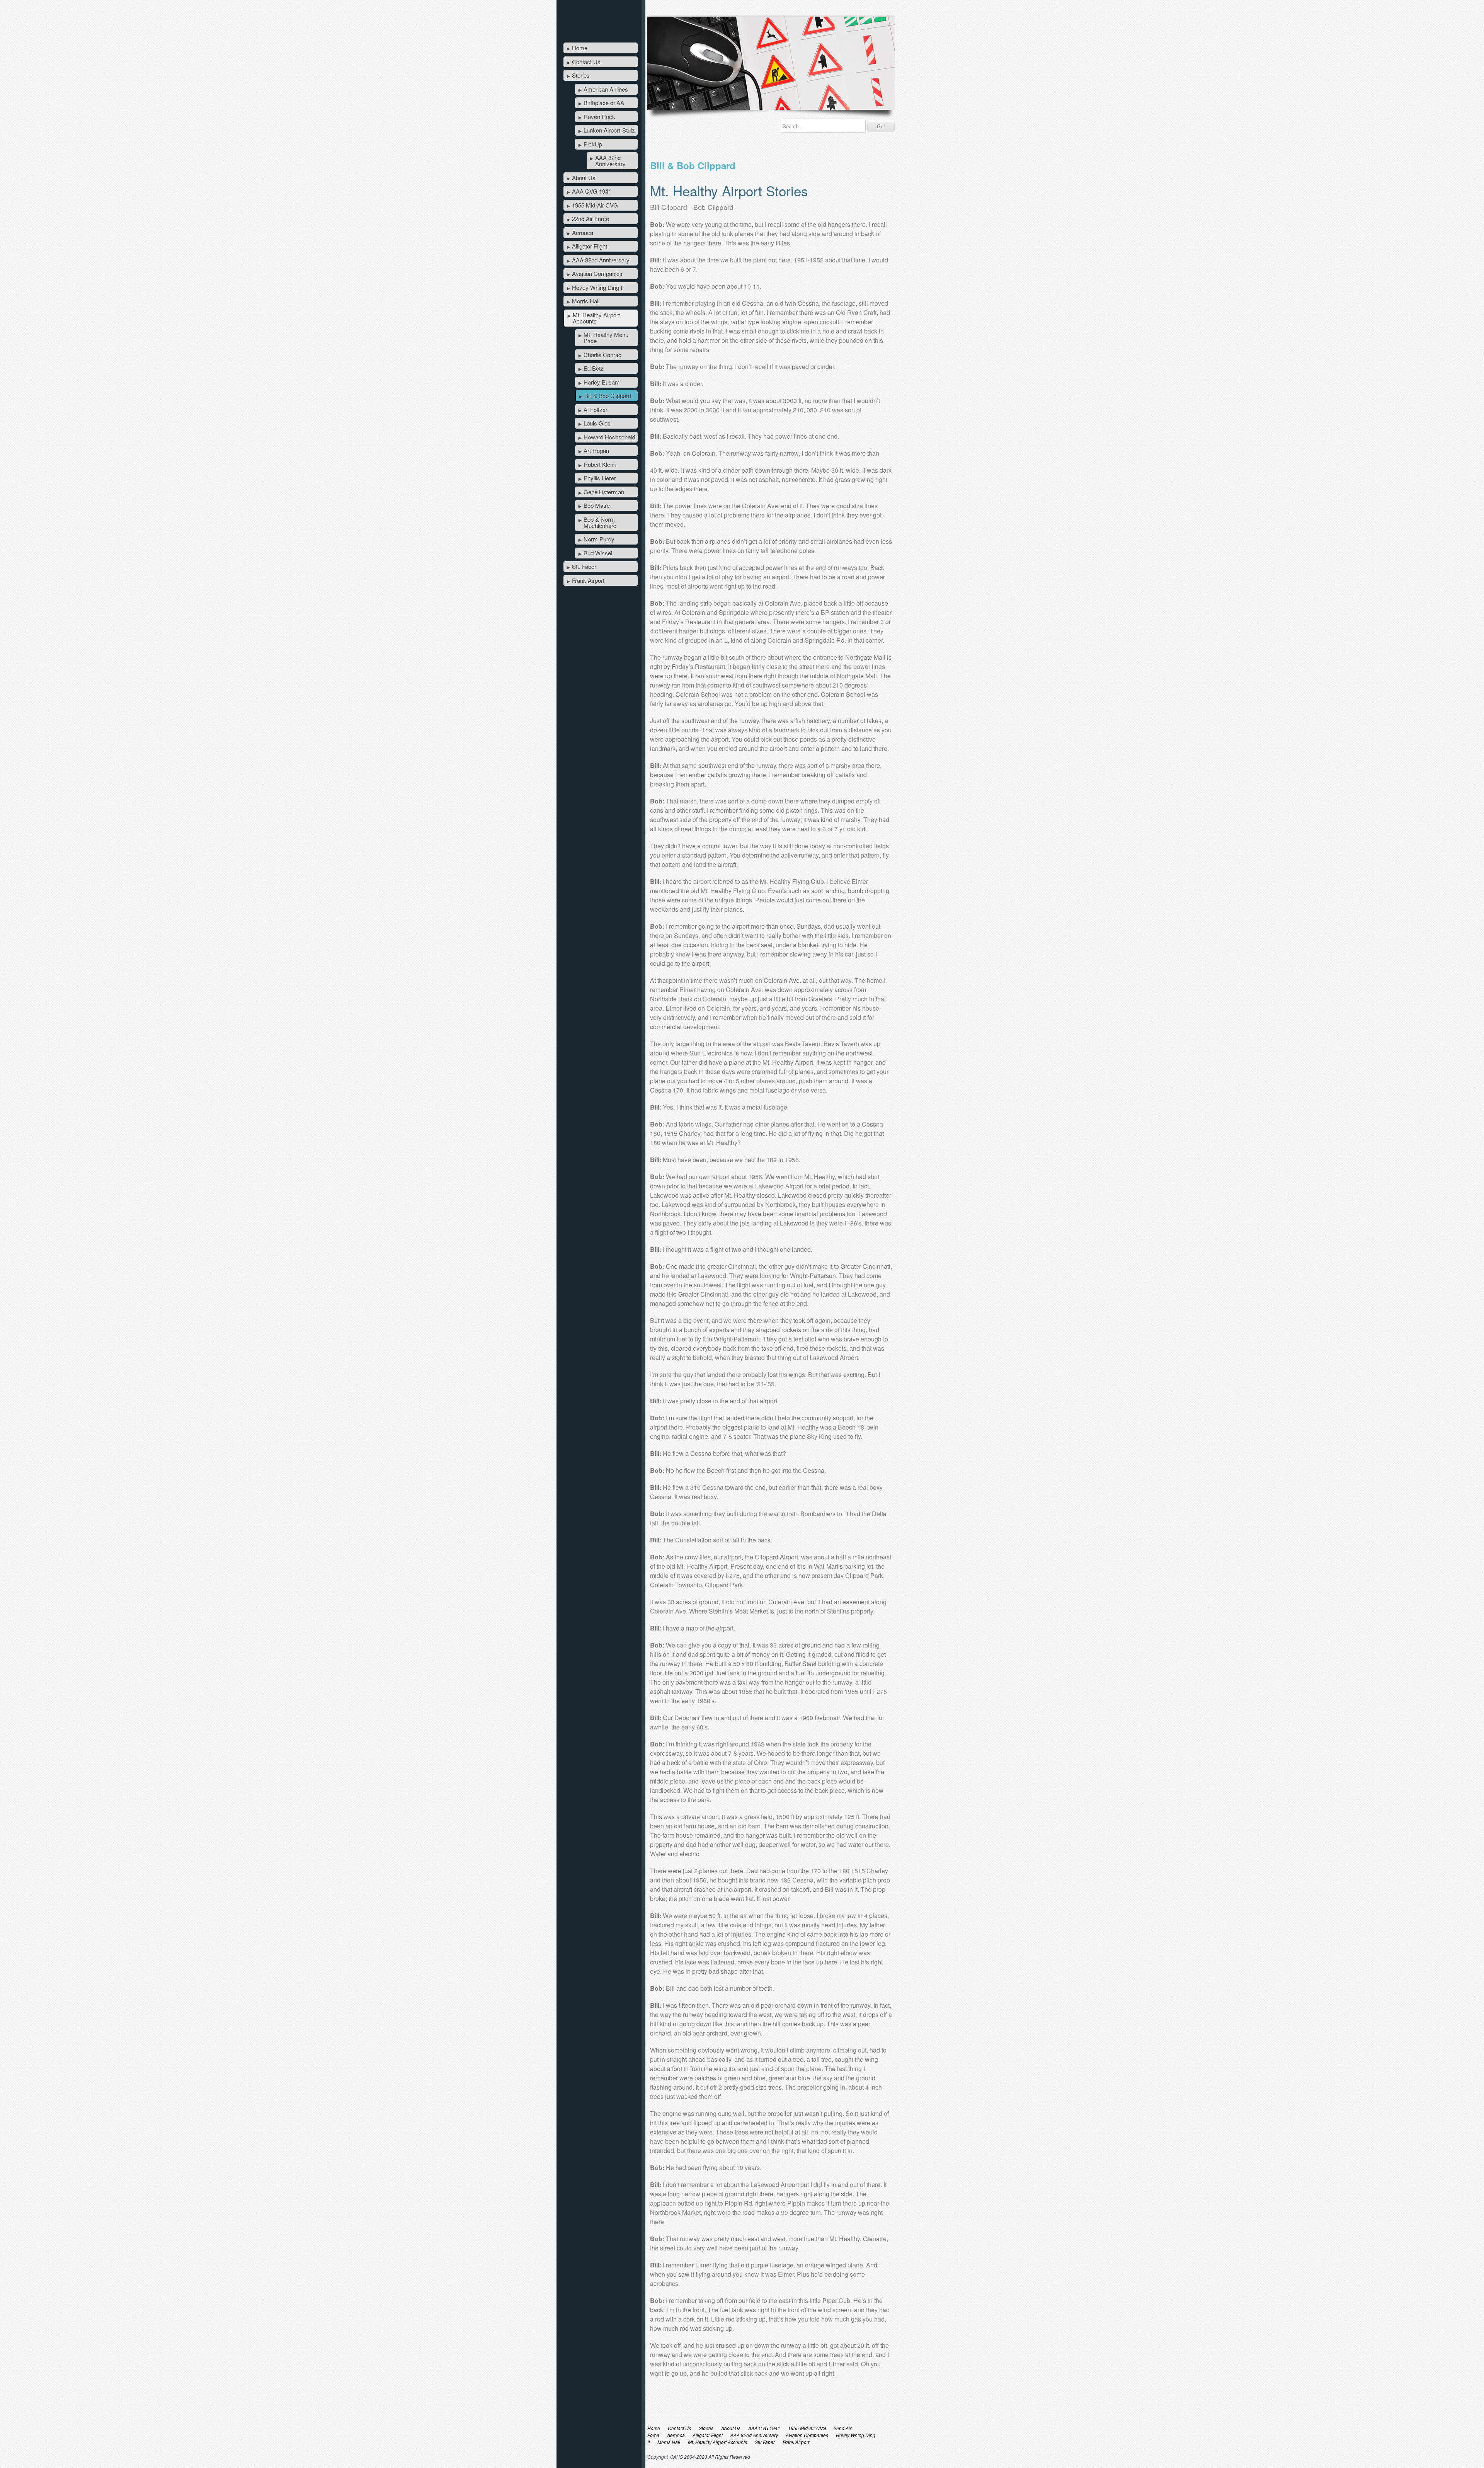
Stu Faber (584, 566)
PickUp (593, 144)
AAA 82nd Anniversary (610, 161)
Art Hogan (596, 450)
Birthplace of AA (604, 103)
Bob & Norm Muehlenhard (600, 522)
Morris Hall (586, 301)
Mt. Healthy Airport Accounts (596, 318)
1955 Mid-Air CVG (595, 205)
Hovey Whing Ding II (598, 287)
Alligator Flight (590, 246)
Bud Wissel (598, 553)
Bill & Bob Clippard (608, 396)
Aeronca (583, 232)
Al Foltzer (596, 409)
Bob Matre (597, 505)
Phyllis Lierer (600, 478)
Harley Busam (602, 382)
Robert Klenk (600, 464)
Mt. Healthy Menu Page (606, 338)
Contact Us (586, 62)
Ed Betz (594, 368)
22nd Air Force (591, 219)
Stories (581, 75)
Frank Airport (588, 580)
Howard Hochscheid (609, 437)
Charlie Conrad (602, 355)
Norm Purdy (599, 539)
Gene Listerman (604, 492)
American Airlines (606, 89)
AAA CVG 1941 (592, 191)
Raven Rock (599, 117)
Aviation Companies (597, 273)
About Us (584, 178)
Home (580, 48)
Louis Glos (597, 423)
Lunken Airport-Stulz (609, 130)
